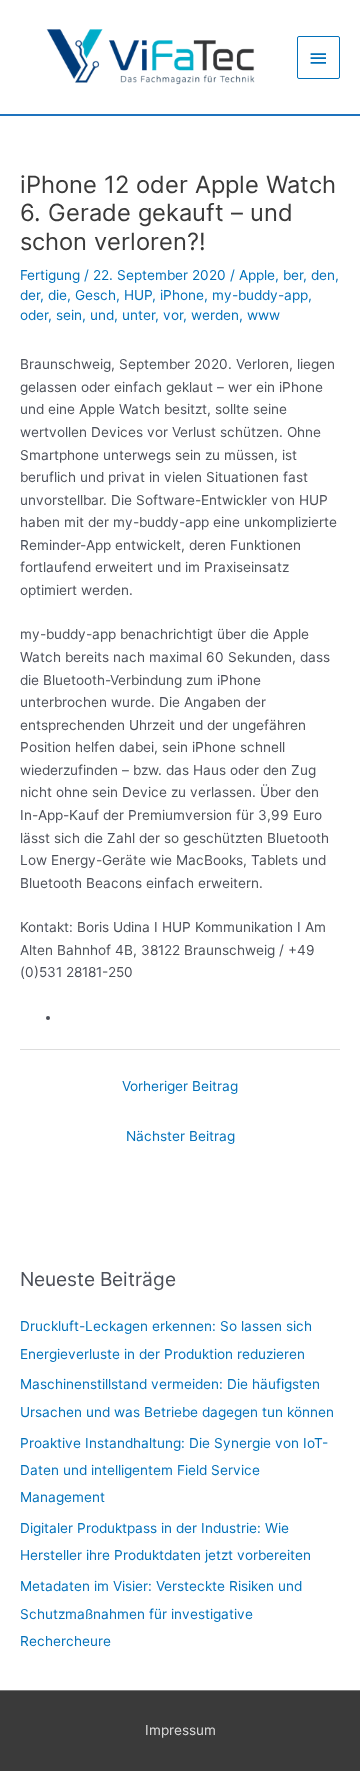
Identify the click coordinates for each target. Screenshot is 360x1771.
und (102, 315)
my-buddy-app (260, 295)
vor (173, 315)
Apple (257, 275)
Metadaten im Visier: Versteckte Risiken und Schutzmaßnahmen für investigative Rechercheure (161, 1613)
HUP (138, 295)
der (30, 295)
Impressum (180, 1730)
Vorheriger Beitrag (180, 1086)
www (263, 315)
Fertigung (50, 275)
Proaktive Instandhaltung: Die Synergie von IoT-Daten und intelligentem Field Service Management (174, 1470)
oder (34, 315)
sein (69, 315)
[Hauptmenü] (319, 57)
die (57, 295)
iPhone (182, 295)
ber (293, 275)
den (323, 275)
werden (215, 315)
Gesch (95, 295)
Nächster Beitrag (180, 1136)
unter (138, 315)
